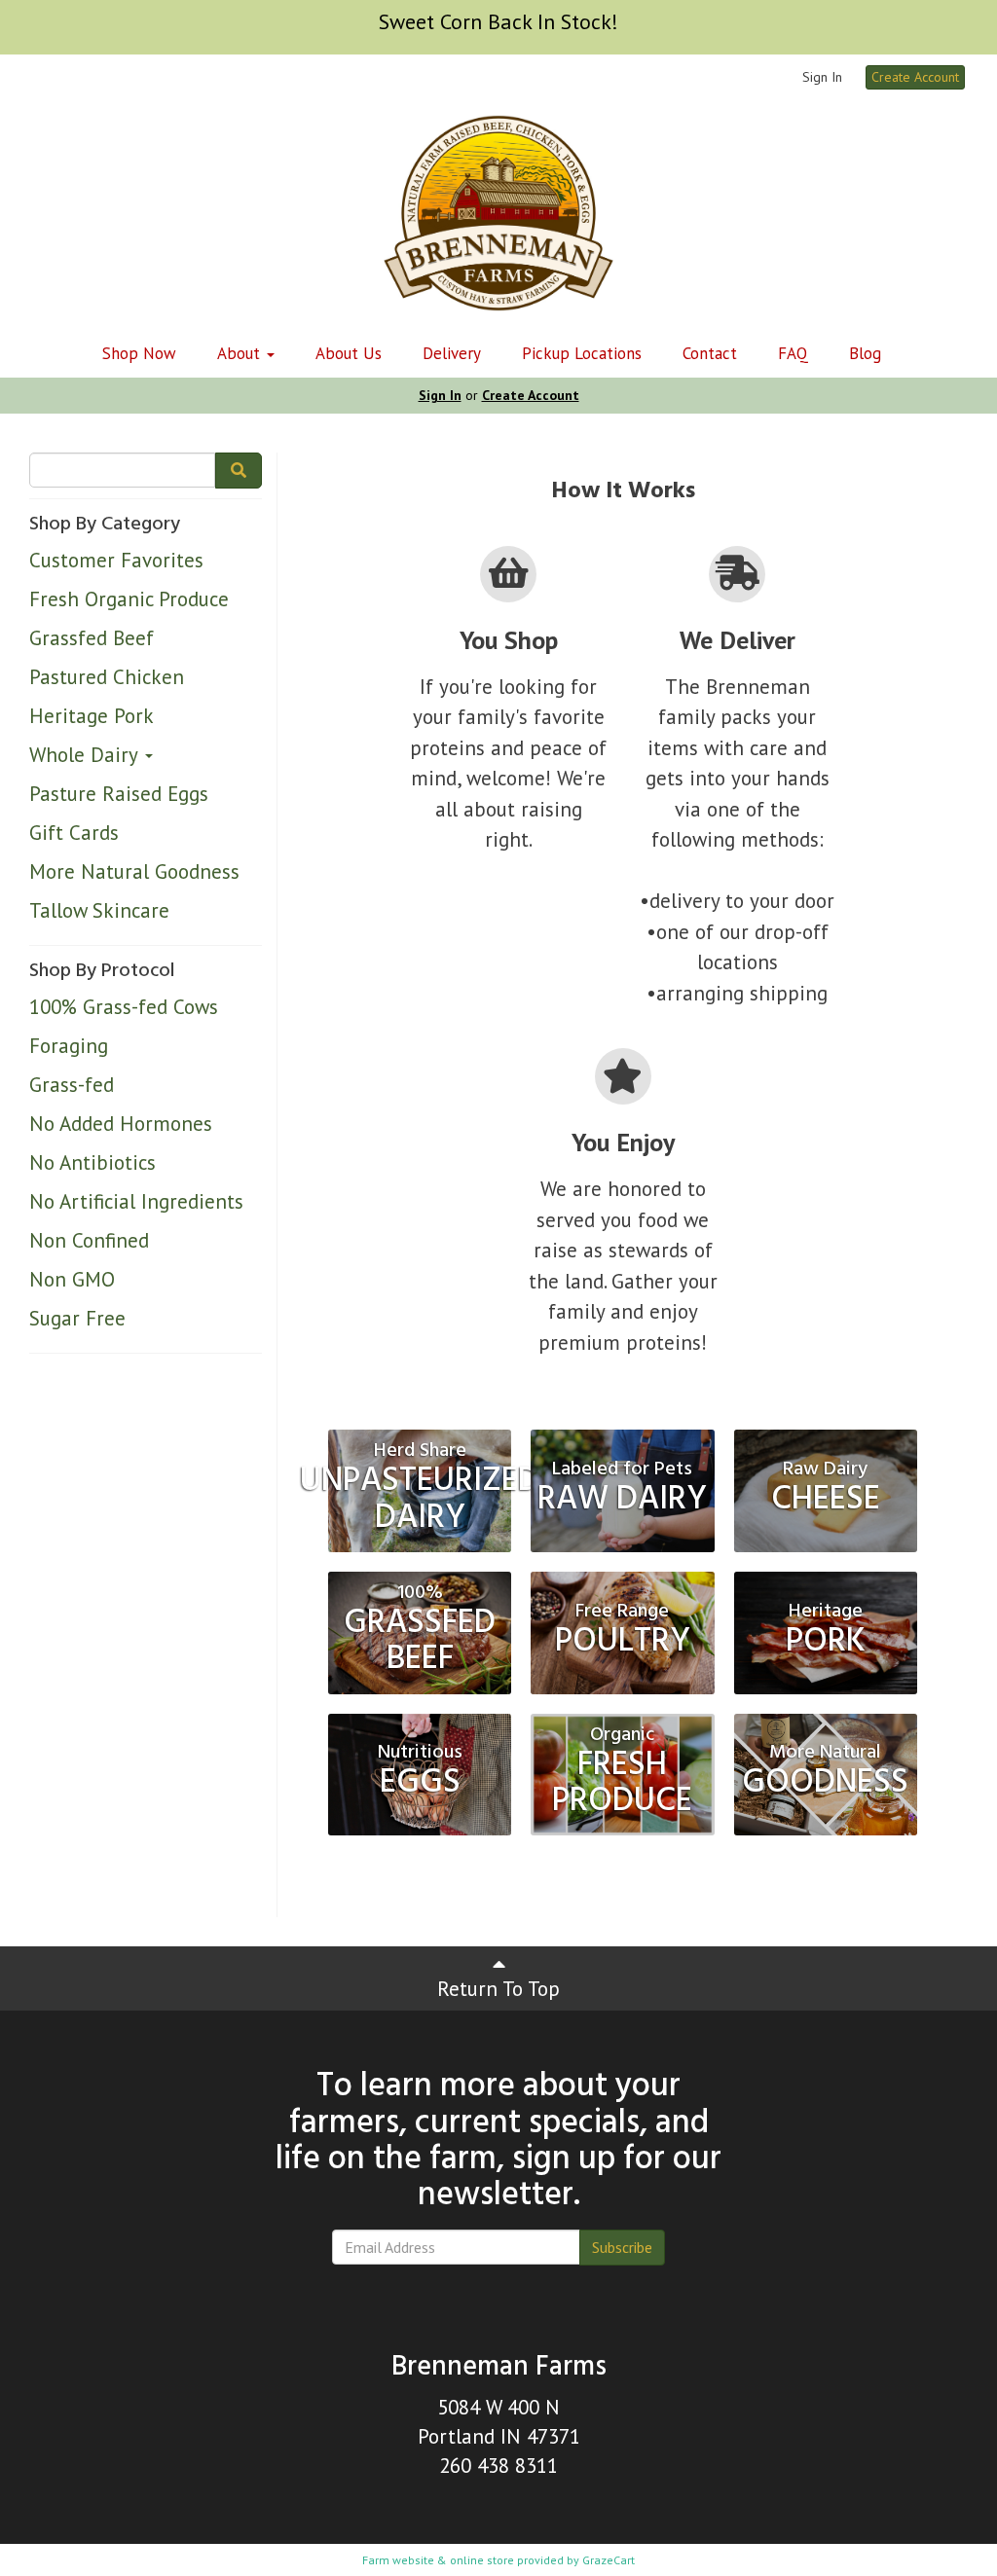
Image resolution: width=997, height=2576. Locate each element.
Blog (865, 353)
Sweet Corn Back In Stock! (498, 21)
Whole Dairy (86, 755)
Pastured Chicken (107, 677)
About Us (349, 353)
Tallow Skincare (99, 910)
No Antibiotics (92, 1162)
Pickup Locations (582, 353)
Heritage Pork (92, 716)
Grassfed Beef (92, 638)
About (241, 353)
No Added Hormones (121, 1124)
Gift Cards (74, 833)
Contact (710, 353)
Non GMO (72, 1279)
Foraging (69, 1046)
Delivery (452, 353)
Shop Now (139, 353)
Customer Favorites (116, 560)
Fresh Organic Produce (129, 599)
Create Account (915, 77)
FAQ (793, 353)
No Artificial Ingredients (136, 1201)
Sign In (822, 77)
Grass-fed (72, 1085)
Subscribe (622, 2247)
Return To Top (498, 1989)
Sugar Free (77, 1318)
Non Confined (89, 1240)
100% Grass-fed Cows (124, 1007)
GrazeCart (609, 2560)
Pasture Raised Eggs (119, 794)
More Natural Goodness (134, 871)
